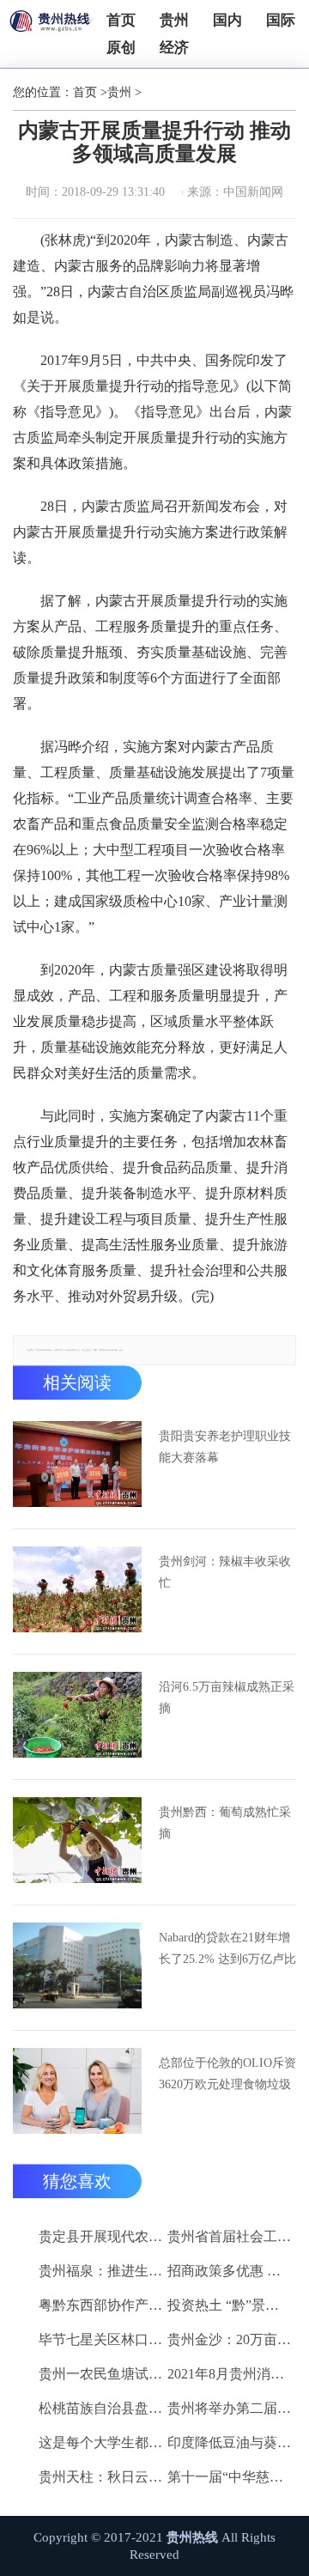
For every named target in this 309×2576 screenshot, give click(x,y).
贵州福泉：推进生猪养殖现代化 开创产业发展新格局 (100, 2271)
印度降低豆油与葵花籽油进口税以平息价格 (229, 2442)
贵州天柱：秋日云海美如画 (100, 2477)
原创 (121, 48)
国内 (227, 20)
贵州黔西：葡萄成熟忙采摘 (225, 1823)
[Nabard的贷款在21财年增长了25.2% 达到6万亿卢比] (77, 1965)
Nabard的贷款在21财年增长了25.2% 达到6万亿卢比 (227, 1948)
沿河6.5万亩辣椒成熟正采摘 (227, 1698)
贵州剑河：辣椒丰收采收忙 (225, 1572)
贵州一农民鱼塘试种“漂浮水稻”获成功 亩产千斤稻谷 (100, 2374)
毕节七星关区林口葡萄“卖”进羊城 (100, 2339)
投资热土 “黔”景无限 (229, 2305)
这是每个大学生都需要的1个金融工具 (100, 2442)
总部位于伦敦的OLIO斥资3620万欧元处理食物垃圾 (227, 2074)
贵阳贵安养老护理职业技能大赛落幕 (225, 1447)
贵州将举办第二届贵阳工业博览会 (229, 2408)
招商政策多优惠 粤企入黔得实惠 (229, 2271)
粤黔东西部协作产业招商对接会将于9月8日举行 (100, 2305)
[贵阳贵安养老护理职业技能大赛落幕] (77, 1464)
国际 (281, 20)
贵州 (174, 20)
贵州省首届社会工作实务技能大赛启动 (229, 2236)
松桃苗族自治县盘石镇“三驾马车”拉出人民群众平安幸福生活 (100, 2408)
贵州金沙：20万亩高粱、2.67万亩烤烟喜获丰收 (229, 2339)
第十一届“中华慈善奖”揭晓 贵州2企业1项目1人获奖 (229, 2477)
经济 (174, 48)
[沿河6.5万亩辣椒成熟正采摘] (77, 1715)
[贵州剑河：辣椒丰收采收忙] (77, 1589)
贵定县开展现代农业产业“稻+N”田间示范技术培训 (100, 2236)
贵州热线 (192, 2537)
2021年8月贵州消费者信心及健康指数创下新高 (229, 2374)
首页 (121, 20)
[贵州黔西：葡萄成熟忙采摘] (77, 1840)
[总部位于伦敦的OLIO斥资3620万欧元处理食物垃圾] (77, 2091)
